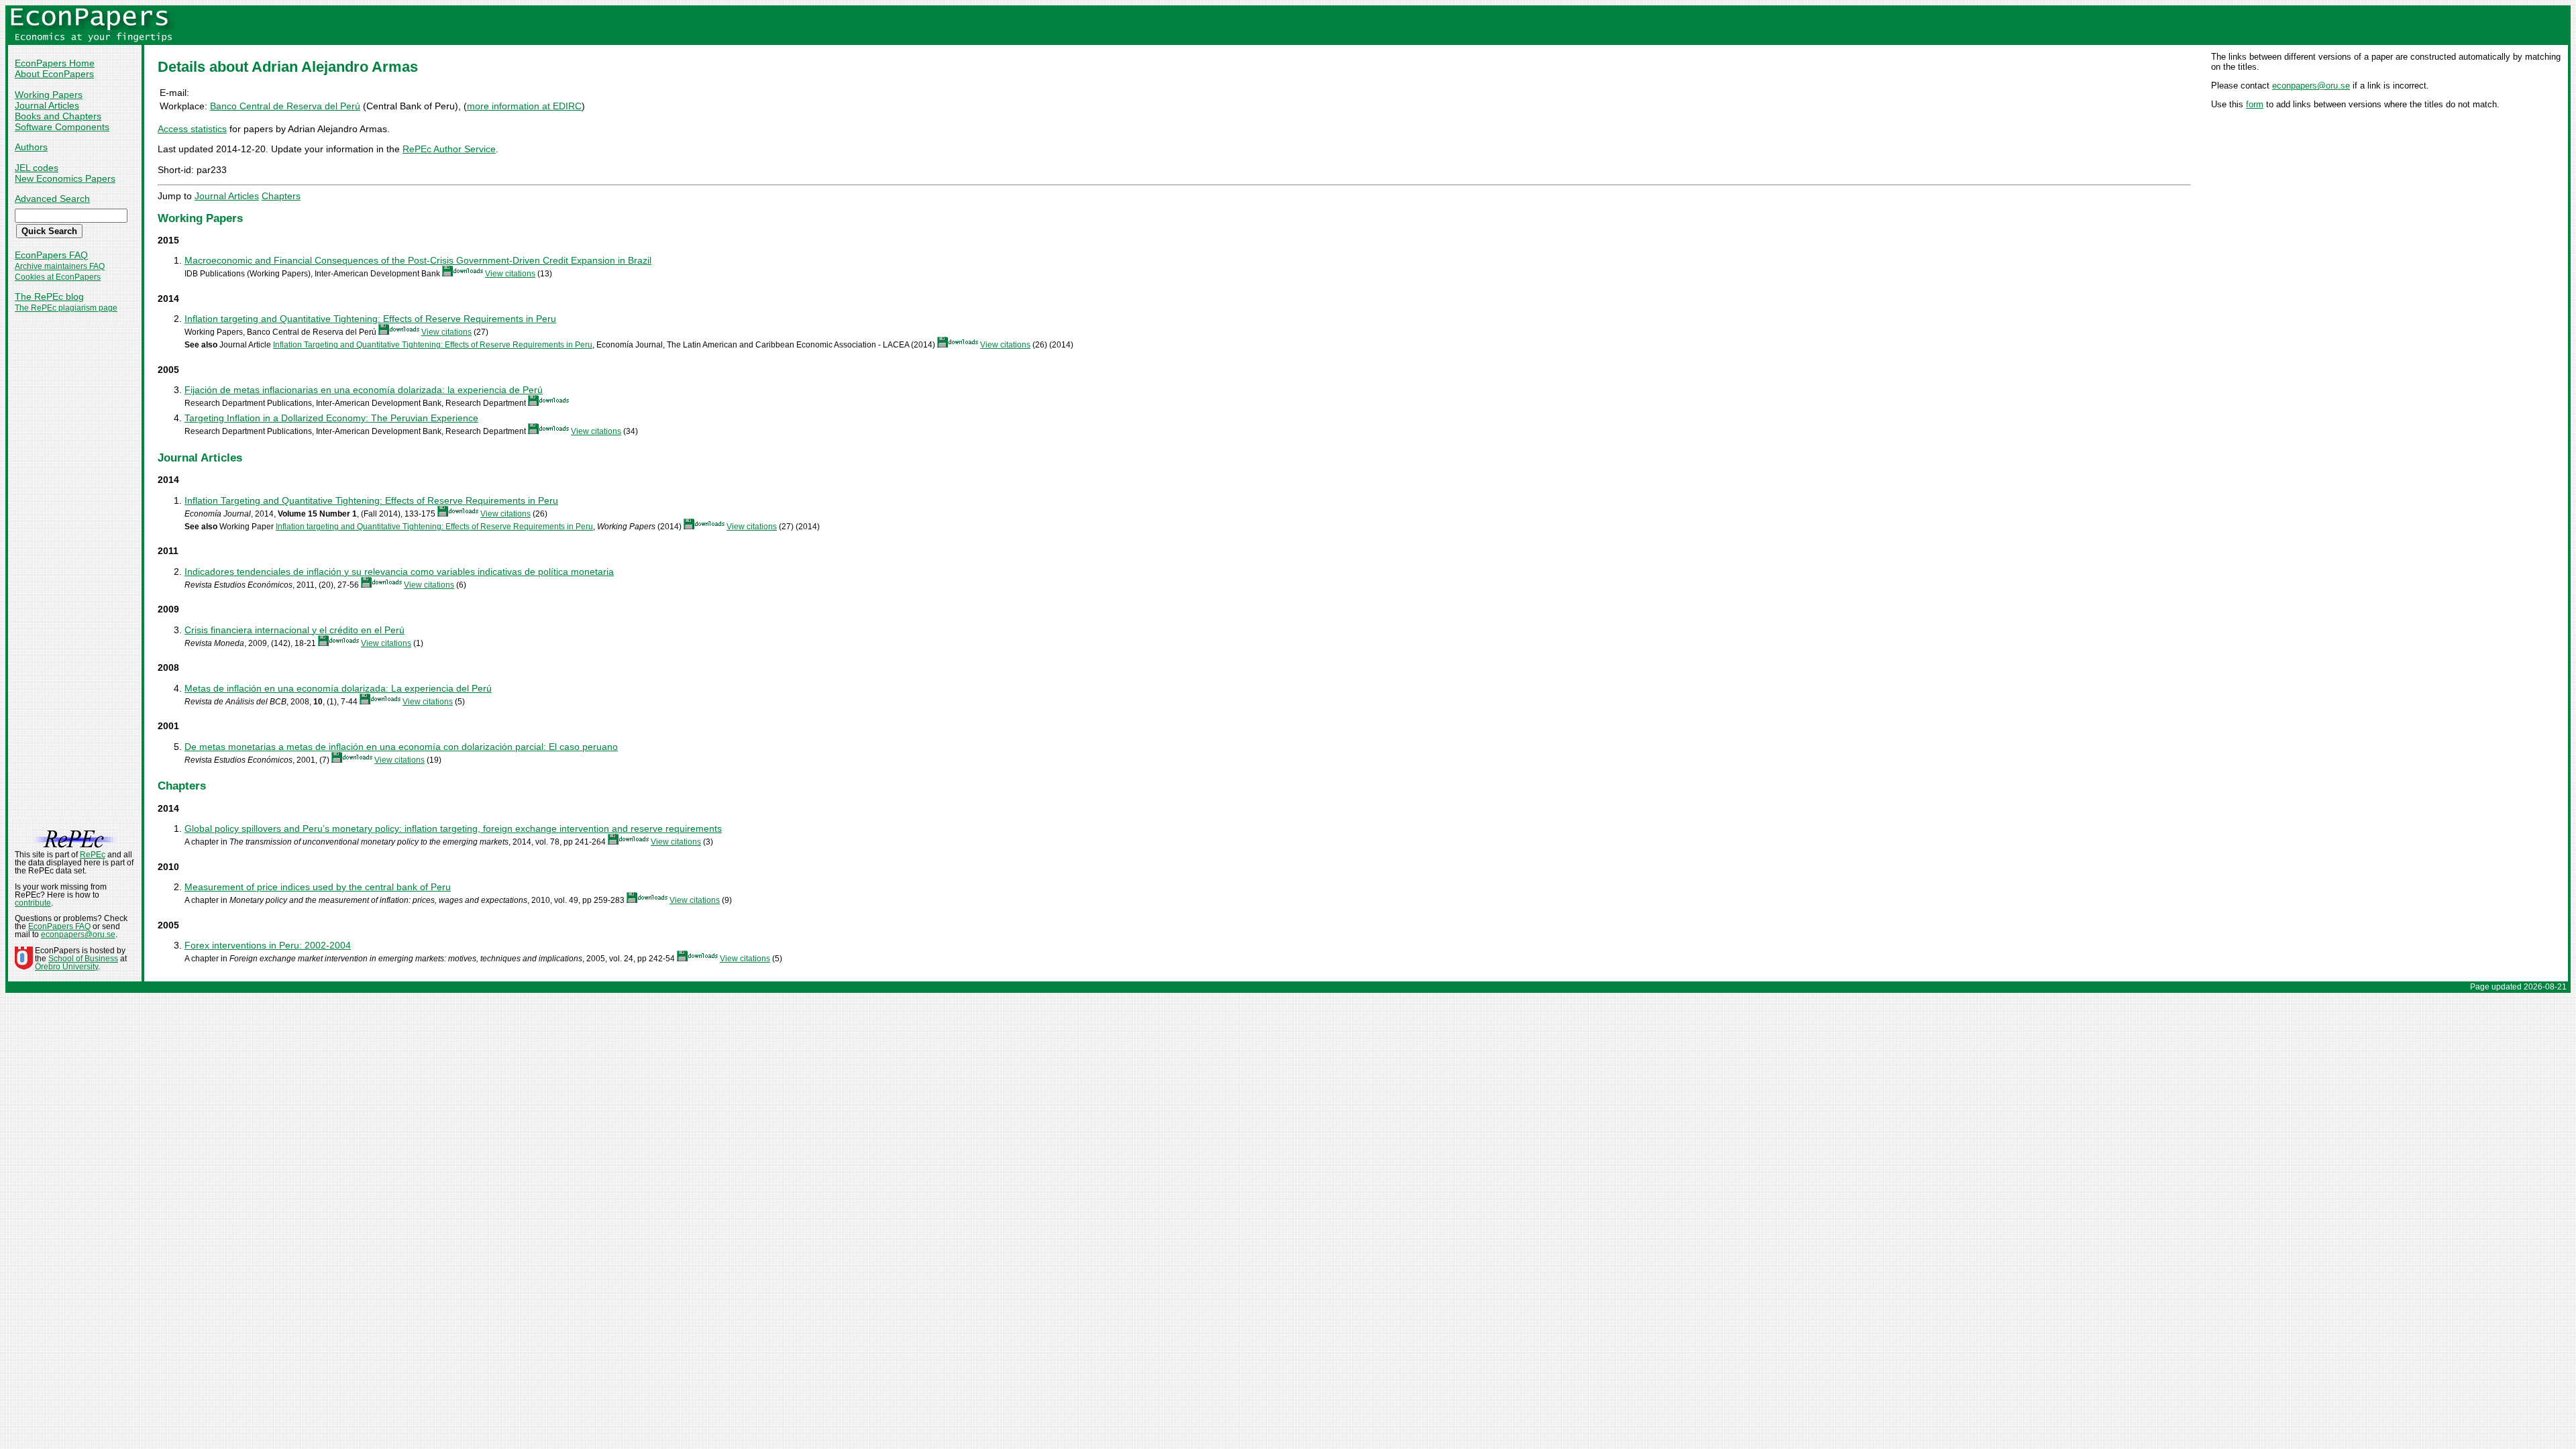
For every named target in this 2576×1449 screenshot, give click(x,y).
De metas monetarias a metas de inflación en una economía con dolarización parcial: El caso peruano (401, 747)
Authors (31, 147)
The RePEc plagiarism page (66, 308)
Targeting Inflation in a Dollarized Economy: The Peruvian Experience (331, 418)
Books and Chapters (58, 116)
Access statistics (192, 129)
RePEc (93, 855)
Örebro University (66, 967)
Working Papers (49, 95)
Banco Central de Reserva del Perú (285, 106)
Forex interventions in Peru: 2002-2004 (268, 945)
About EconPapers (54, 74)
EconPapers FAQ (51, 255)
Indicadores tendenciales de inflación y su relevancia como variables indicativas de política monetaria (399, 572)
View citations (510, 274)
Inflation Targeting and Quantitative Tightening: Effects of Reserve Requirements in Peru (433, 345)
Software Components (62, 127)
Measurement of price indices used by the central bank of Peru (318, 887)
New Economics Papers (65, 178)
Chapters (281, 196)
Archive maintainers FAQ (60, 266)
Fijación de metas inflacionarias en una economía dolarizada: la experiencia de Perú (364, 390)
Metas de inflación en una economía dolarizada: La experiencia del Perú (338, 688)
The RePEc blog (49, 297)
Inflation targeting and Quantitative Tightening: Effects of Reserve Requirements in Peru (370, 319)
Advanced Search (52, 199)
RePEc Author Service (449, 149)
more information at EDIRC (524, 106)
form (2255, 104)
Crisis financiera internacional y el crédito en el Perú (294, 630)
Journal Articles (47, 105)
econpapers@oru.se (2311, 86)
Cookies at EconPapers (58, 277)
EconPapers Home (55, 63)
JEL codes (37, 168)
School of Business (83, 959)
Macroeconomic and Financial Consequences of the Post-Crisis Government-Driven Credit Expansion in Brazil (418, 260)
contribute (33, 903)
